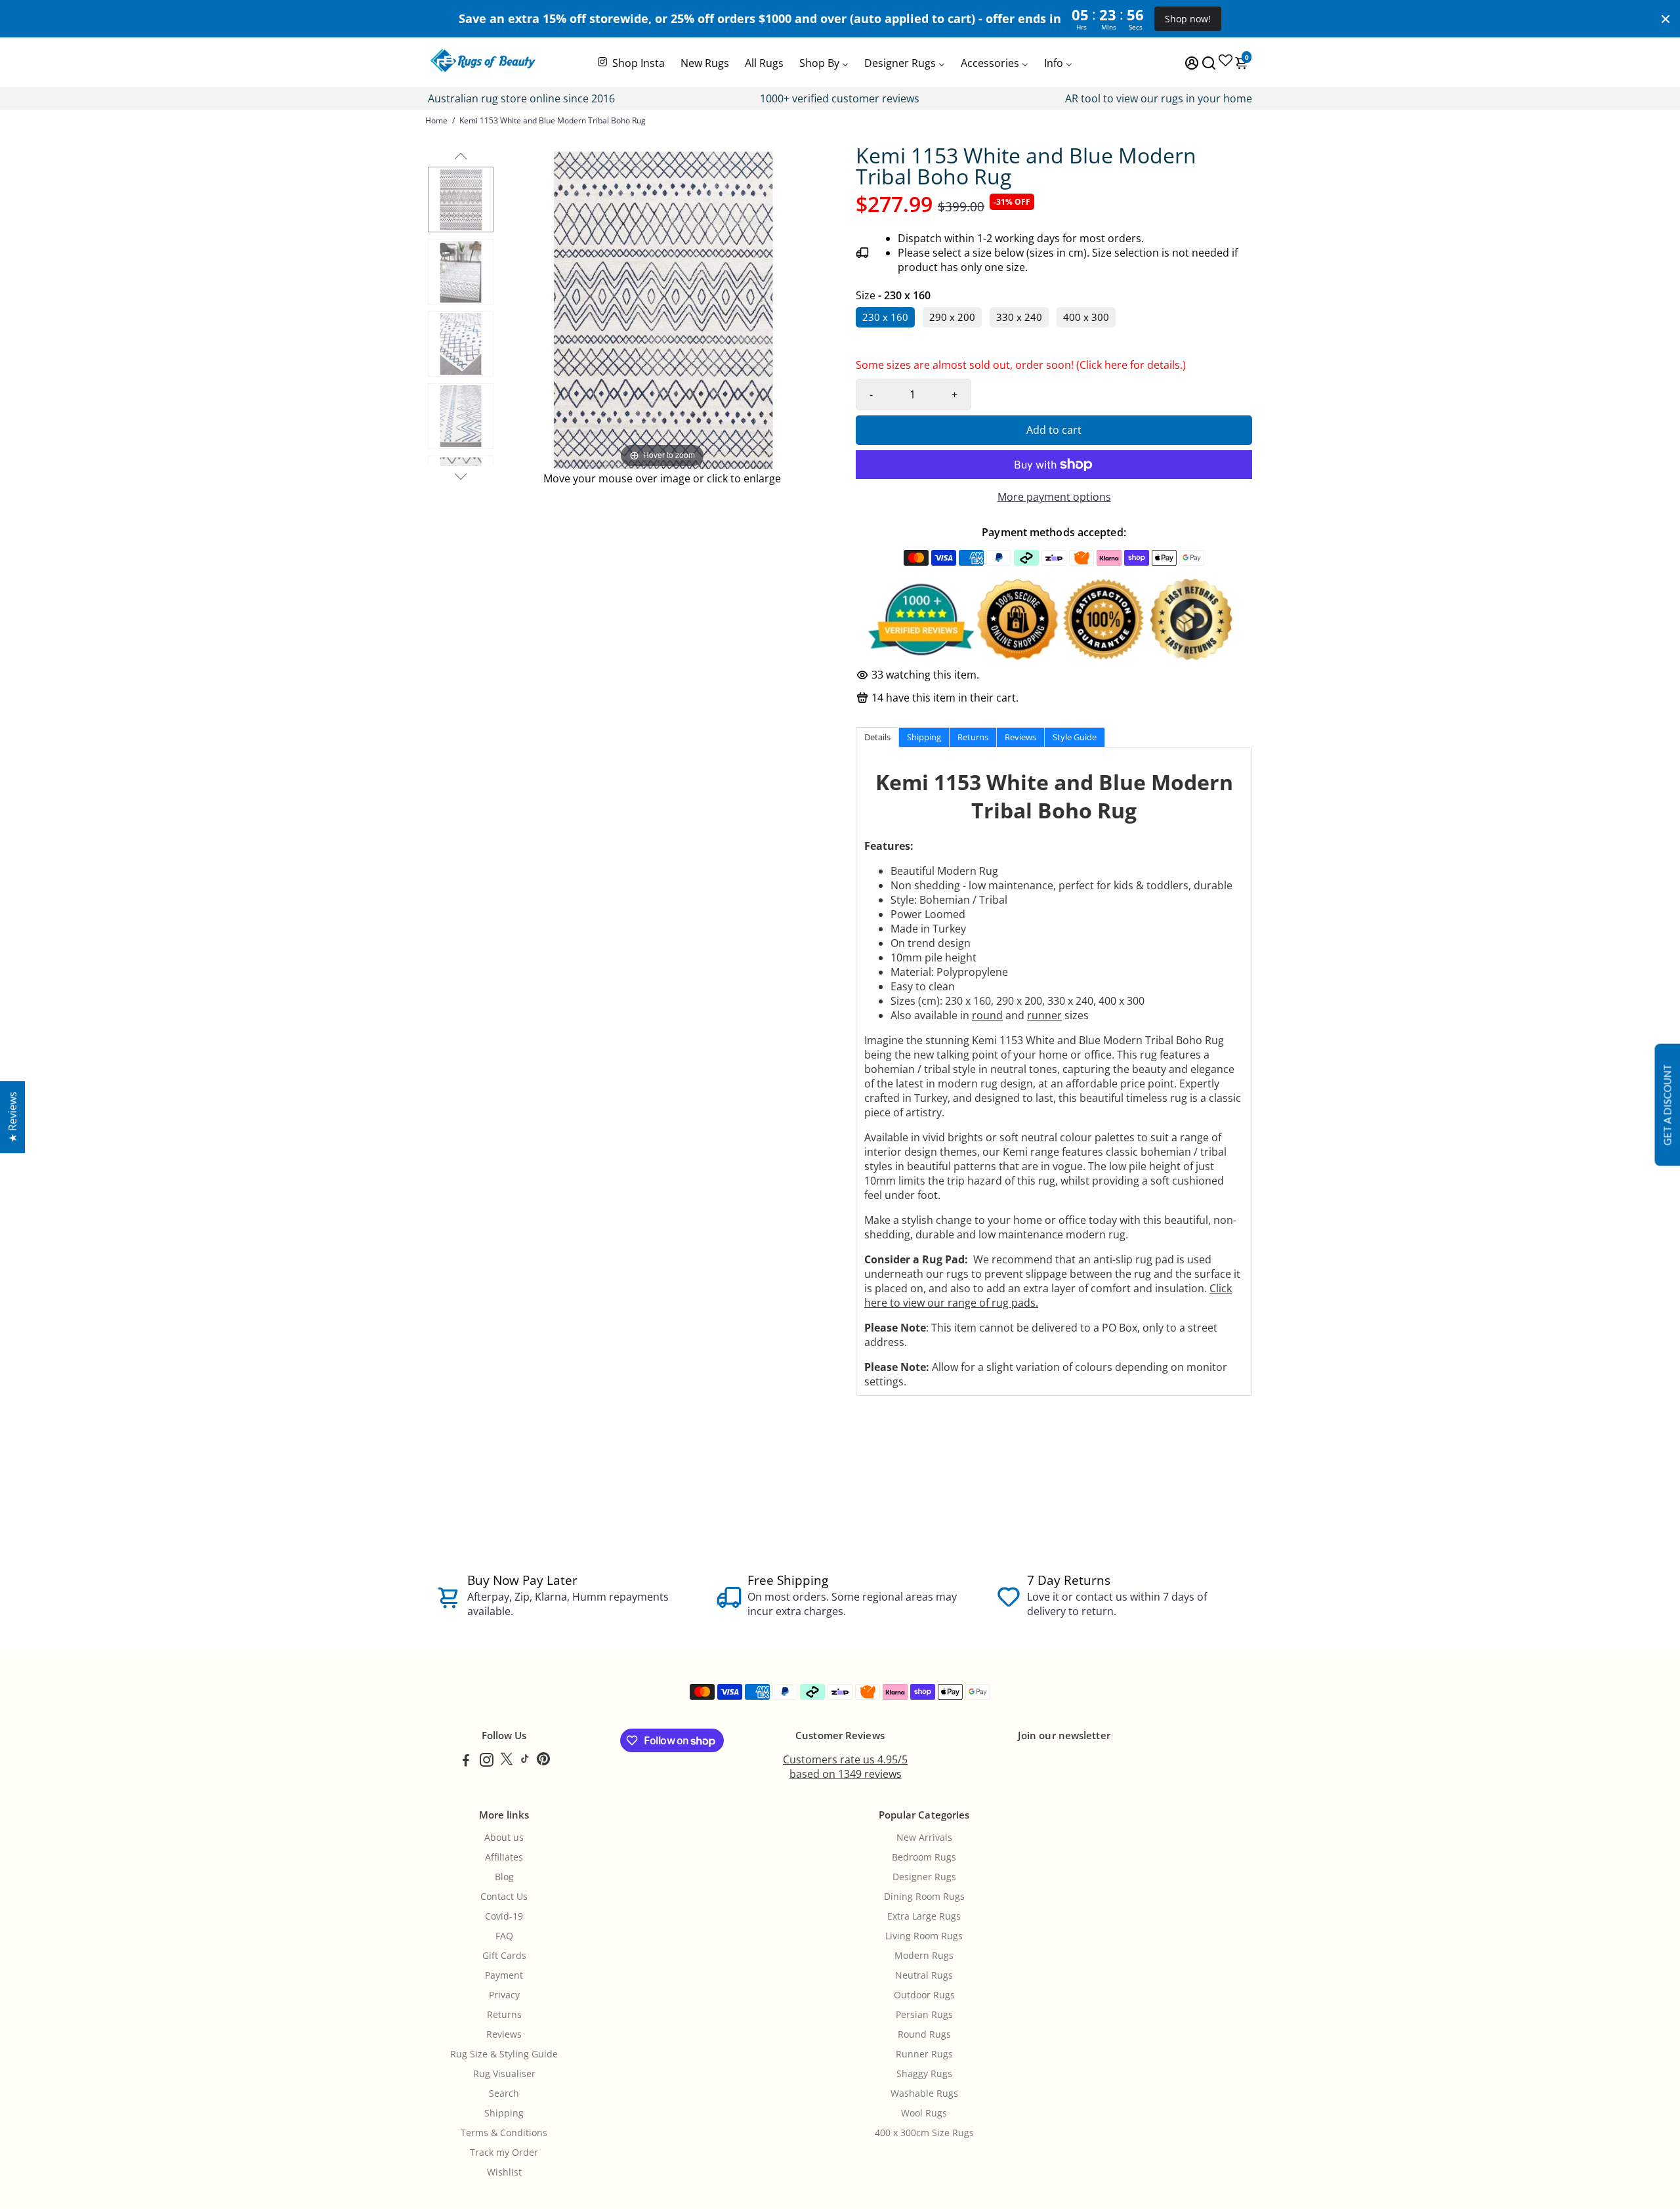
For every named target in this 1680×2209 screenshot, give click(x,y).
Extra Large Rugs (924, 1916)
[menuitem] (630, 62)
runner (1044, 1015)
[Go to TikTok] (525, 1761)
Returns (504, 2015)
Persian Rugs (924, 2015)
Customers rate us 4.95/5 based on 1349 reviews (845, 1767)
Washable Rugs (924, 2093)
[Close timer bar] (1666, 19)
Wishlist (504, 2172)
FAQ (504, 1936)
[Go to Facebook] (466, 1761)
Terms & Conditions (504, 2133)
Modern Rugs (924, 1956)
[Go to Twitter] (507, 1761)
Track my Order (504, 2153)
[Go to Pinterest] (543, 1761)
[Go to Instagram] (487, 1761)
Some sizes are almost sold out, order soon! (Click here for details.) (1021, 368)
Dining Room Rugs (924, 1897)
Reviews (504, 2034)
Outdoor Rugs (924, 1995)
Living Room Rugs (924, 1936)
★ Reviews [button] (12, 1117)
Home (436, 120)
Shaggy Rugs (924, 2074)
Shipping (504, 2113)
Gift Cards (504, 1956)
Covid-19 (504, 1916)
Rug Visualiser (504, 2074)
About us (504, 1838)
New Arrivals (924, 1838)
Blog (504, 1877)
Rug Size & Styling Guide (504, 2054)
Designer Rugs (924, 1877)
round (987, 1015)
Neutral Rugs (924, 1975)
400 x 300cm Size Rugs (924, 2133)
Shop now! (1188, 19)
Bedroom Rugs (924, 1857)
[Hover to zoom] (662, 308)
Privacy (504, 1995)
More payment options (1054, 497)
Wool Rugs (924, 2113)
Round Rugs (924, 2034)
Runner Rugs (924, 2054)
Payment (504, 1975)
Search (504, 2093)
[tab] (877, 737)
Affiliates (504, 1857)
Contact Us (504, 1897)
